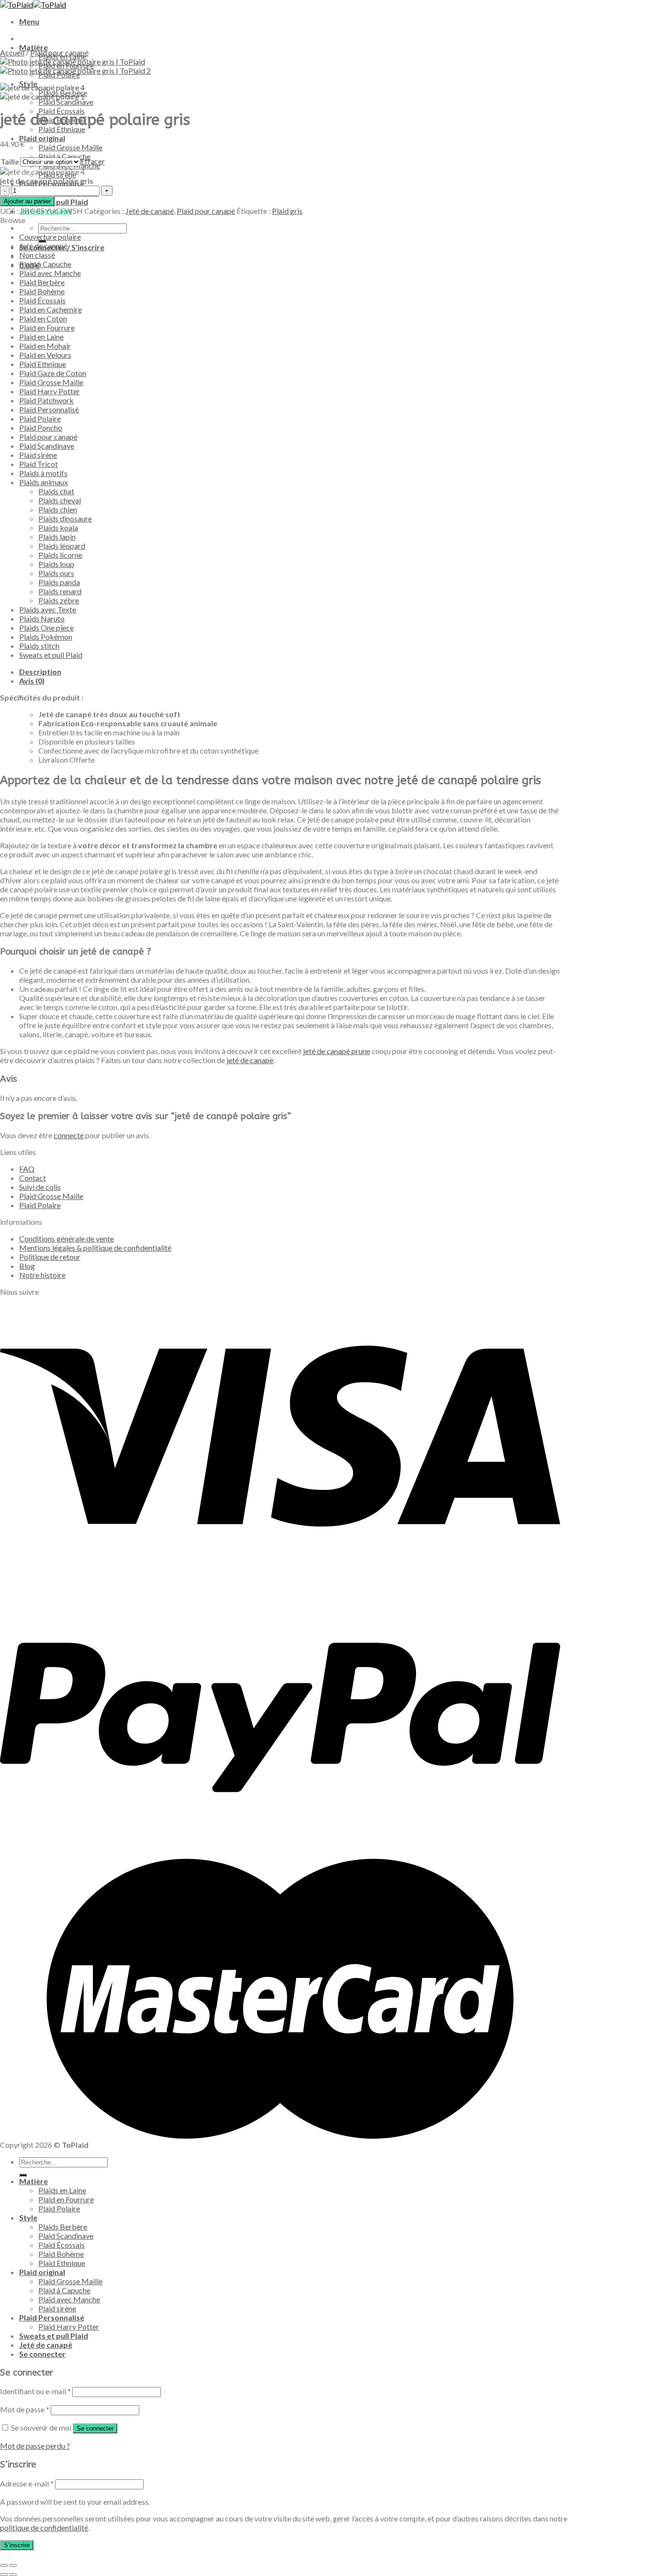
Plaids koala (58, 527)
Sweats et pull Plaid (51, 655)
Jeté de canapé (150, 211)
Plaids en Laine (62, 2190)
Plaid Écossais (42, 300)
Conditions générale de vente (67, 1238)
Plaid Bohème (42, 291)
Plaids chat (56, 491)
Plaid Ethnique (62, 129)
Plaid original (42, 138)
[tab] (290, 672)
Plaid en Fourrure (47, 328)
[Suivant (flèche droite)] (13, 2575)
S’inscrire (17, 2545)
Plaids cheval (60, 500)
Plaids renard (60, 591)
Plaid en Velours (45, 355)
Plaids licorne (60, 555)
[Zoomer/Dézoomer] (13, 2565)
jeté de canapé (250, 1060)
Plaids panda (59, 582)
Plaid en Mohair (45, 346)
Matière (34, 47)
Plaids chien (58, 509)
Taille (10, 161)
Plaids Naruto (42, 618)
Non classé (37, 255)
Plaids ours (56, 573)
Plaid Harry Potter (50, 391)
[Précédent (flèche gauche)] (4, 2575)
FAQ (27, 1169)
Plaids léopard (62, 546)
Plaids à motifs (43, 473)
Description (40, 672)
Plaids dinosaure (65, 518)
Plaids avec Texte (48, 609)
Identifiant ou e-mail (35, 2391)
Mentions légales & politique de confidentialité (95, 1248)
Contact (33, 1178)
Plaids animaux (44, 482)
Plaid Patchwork (46, 400)
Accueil (12, 52)
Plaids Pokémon (46, 637)
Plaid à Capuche (45, 264)
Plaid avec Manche (50, 273)
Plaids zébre (59, 600)
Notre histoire (42, 1275)
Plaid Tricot (39, 464)
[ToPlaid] (33, 5)
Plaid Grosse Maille (70, 147)
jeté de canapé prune (337, 1051)
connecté (69, 1135)
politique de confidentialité (44, 2527)
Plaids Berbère (63, 2226)
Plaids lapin (57, 537)
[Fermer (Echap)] (4, 2565)
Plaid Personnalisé (49, 409)
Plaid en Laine (41, 337)
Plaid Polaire (40, 418)
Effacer (93, 161)
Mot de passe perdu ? (35, 2446)
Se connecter (95, 2428)
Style (28, 2217)
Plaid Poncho (41, 427)
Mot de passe (25, 2409)
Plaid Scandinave (66, 102)
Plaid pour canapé (59, 52)
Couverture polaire (50, 237)
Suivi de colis (40, 1187)
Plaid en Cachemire (51, 309)
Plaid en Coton (43, 318)
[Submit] (23, 2175)
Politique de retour (50, 1257)
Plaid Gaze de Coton (53, 373)
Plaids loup (56, 564)
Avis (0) (32, 681)
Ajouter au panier (27, 201)
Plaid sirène (38, 455)
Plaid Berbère (42, 282)
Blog (27, 1266)
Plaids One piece (46, 627)
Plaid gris (287, 211)
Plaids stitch (39, 646)
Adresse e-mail (27, 2483)
